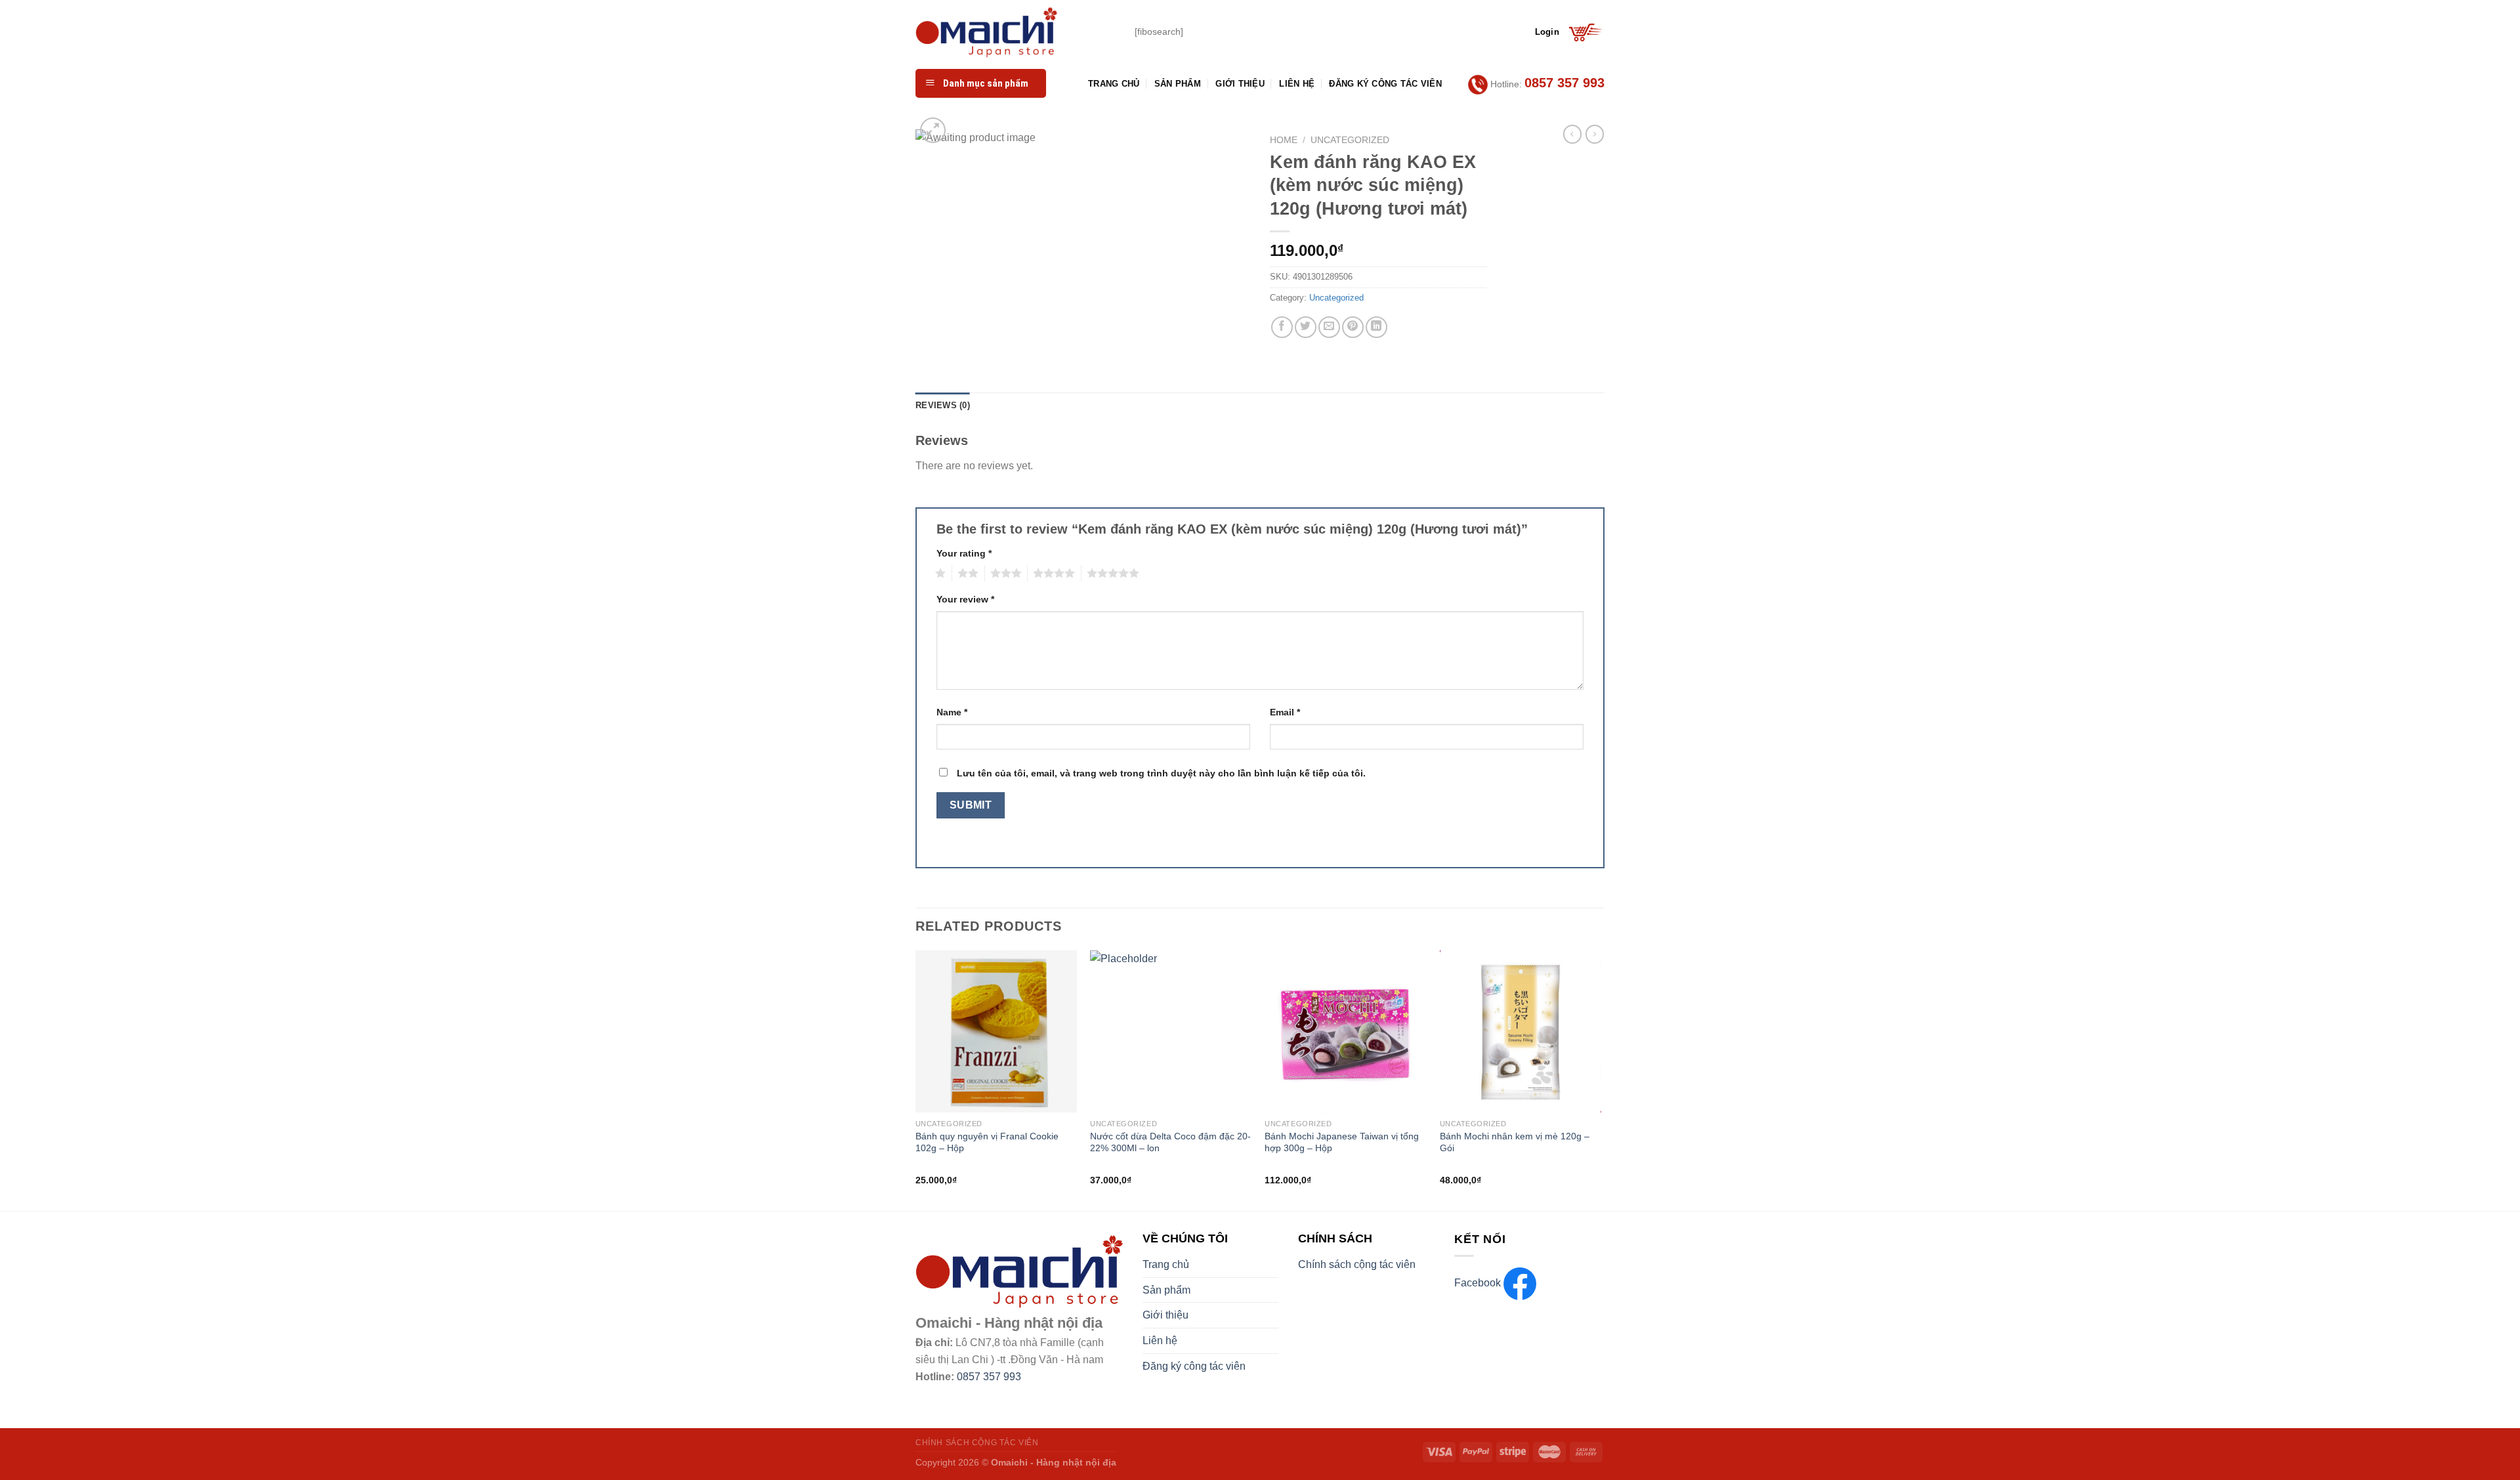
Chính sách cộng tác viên (1357, 1264)
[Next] (1601, 1079)
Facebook (1479, 1283)
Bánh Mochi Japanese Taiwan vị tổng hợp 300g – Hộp (1342, 1142)
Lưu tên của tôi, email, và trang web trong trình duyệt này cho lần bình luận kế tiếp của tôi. (1161, 773)
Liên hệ (1297, 84)
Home (1284, 140)
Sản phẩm (1178, 84)
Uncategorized (1350, 140)
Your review (965, 599)
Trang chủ (1114, 84)
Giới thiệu (1240, 84)
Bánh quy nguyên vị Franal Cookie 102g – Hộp (987, 1142)
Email (1285, 712)
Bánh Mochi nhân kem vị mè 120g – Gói (1515, 1142)
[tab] (943, 406)
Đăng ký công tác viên (1385, 84)
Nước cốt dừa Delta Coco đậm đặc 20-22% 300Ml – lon (1170, 1142)
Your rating (964, 553)
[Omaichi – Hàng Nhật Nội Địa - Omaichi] (1015, 32)
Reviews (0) (943, 405)
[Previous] (916, 1079)
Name (952, 712)
